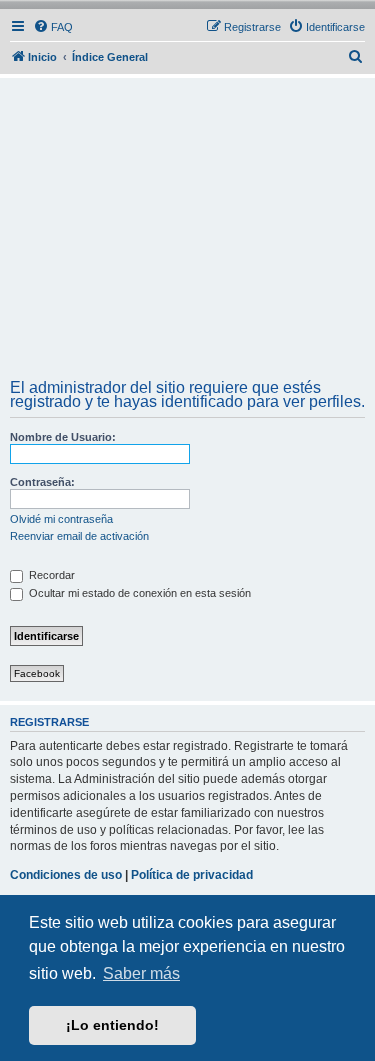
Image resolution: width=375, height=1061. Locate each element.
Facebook (37, 673)
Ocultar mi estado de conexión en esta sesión (138, 593)
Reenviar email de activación (79, 536)
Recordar (50, 575)
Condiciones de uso (66, 875)
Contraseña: (42, 482)
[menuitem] (53, 27)
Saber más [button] (141, 973)
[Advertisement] (187, 231)
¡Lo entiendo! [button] (112, 1025)
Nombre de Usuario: (63, 437)
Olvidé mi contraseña (61, 519)
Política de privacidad (192, 875)
